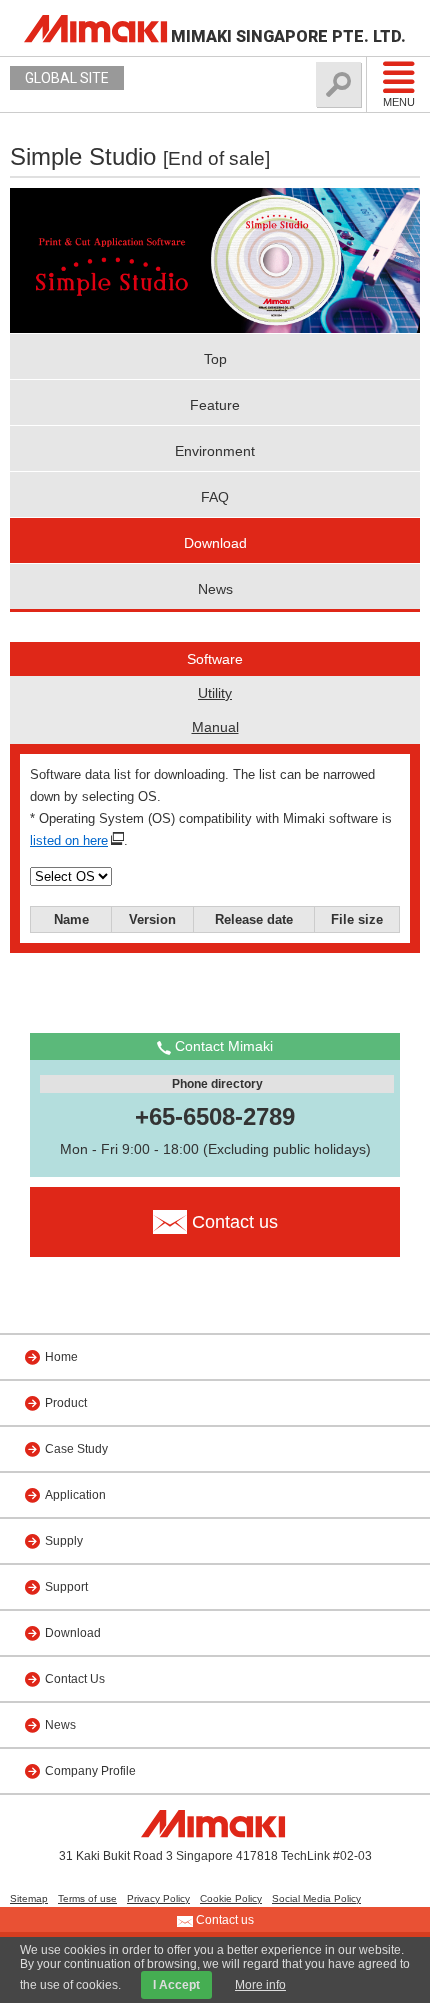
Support (66, 1587)
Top (215, 359)
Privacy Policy (158, 1898)
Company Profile (90, 1771)
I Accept (176, 1985)
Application (75, 1495)
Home (61, 1357)
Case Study (76, 1449)
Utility (215, 693)
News (215, 589)
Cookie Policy (231, 1898)
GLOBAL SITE (67, 78)
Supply (64, 1541)
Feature (215, 405)
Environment (215, 451)
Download (215, 543)
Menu (399, 102)
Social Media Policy (316, 1898)
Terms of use (87, 1898)
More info (260, 1985)
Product (66, 1403)
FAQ (215, 497)
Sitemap (29, 1898)
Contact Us (75, 1679)
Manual (215, 727)
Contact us (223, 1920)
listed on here (69, 840)
